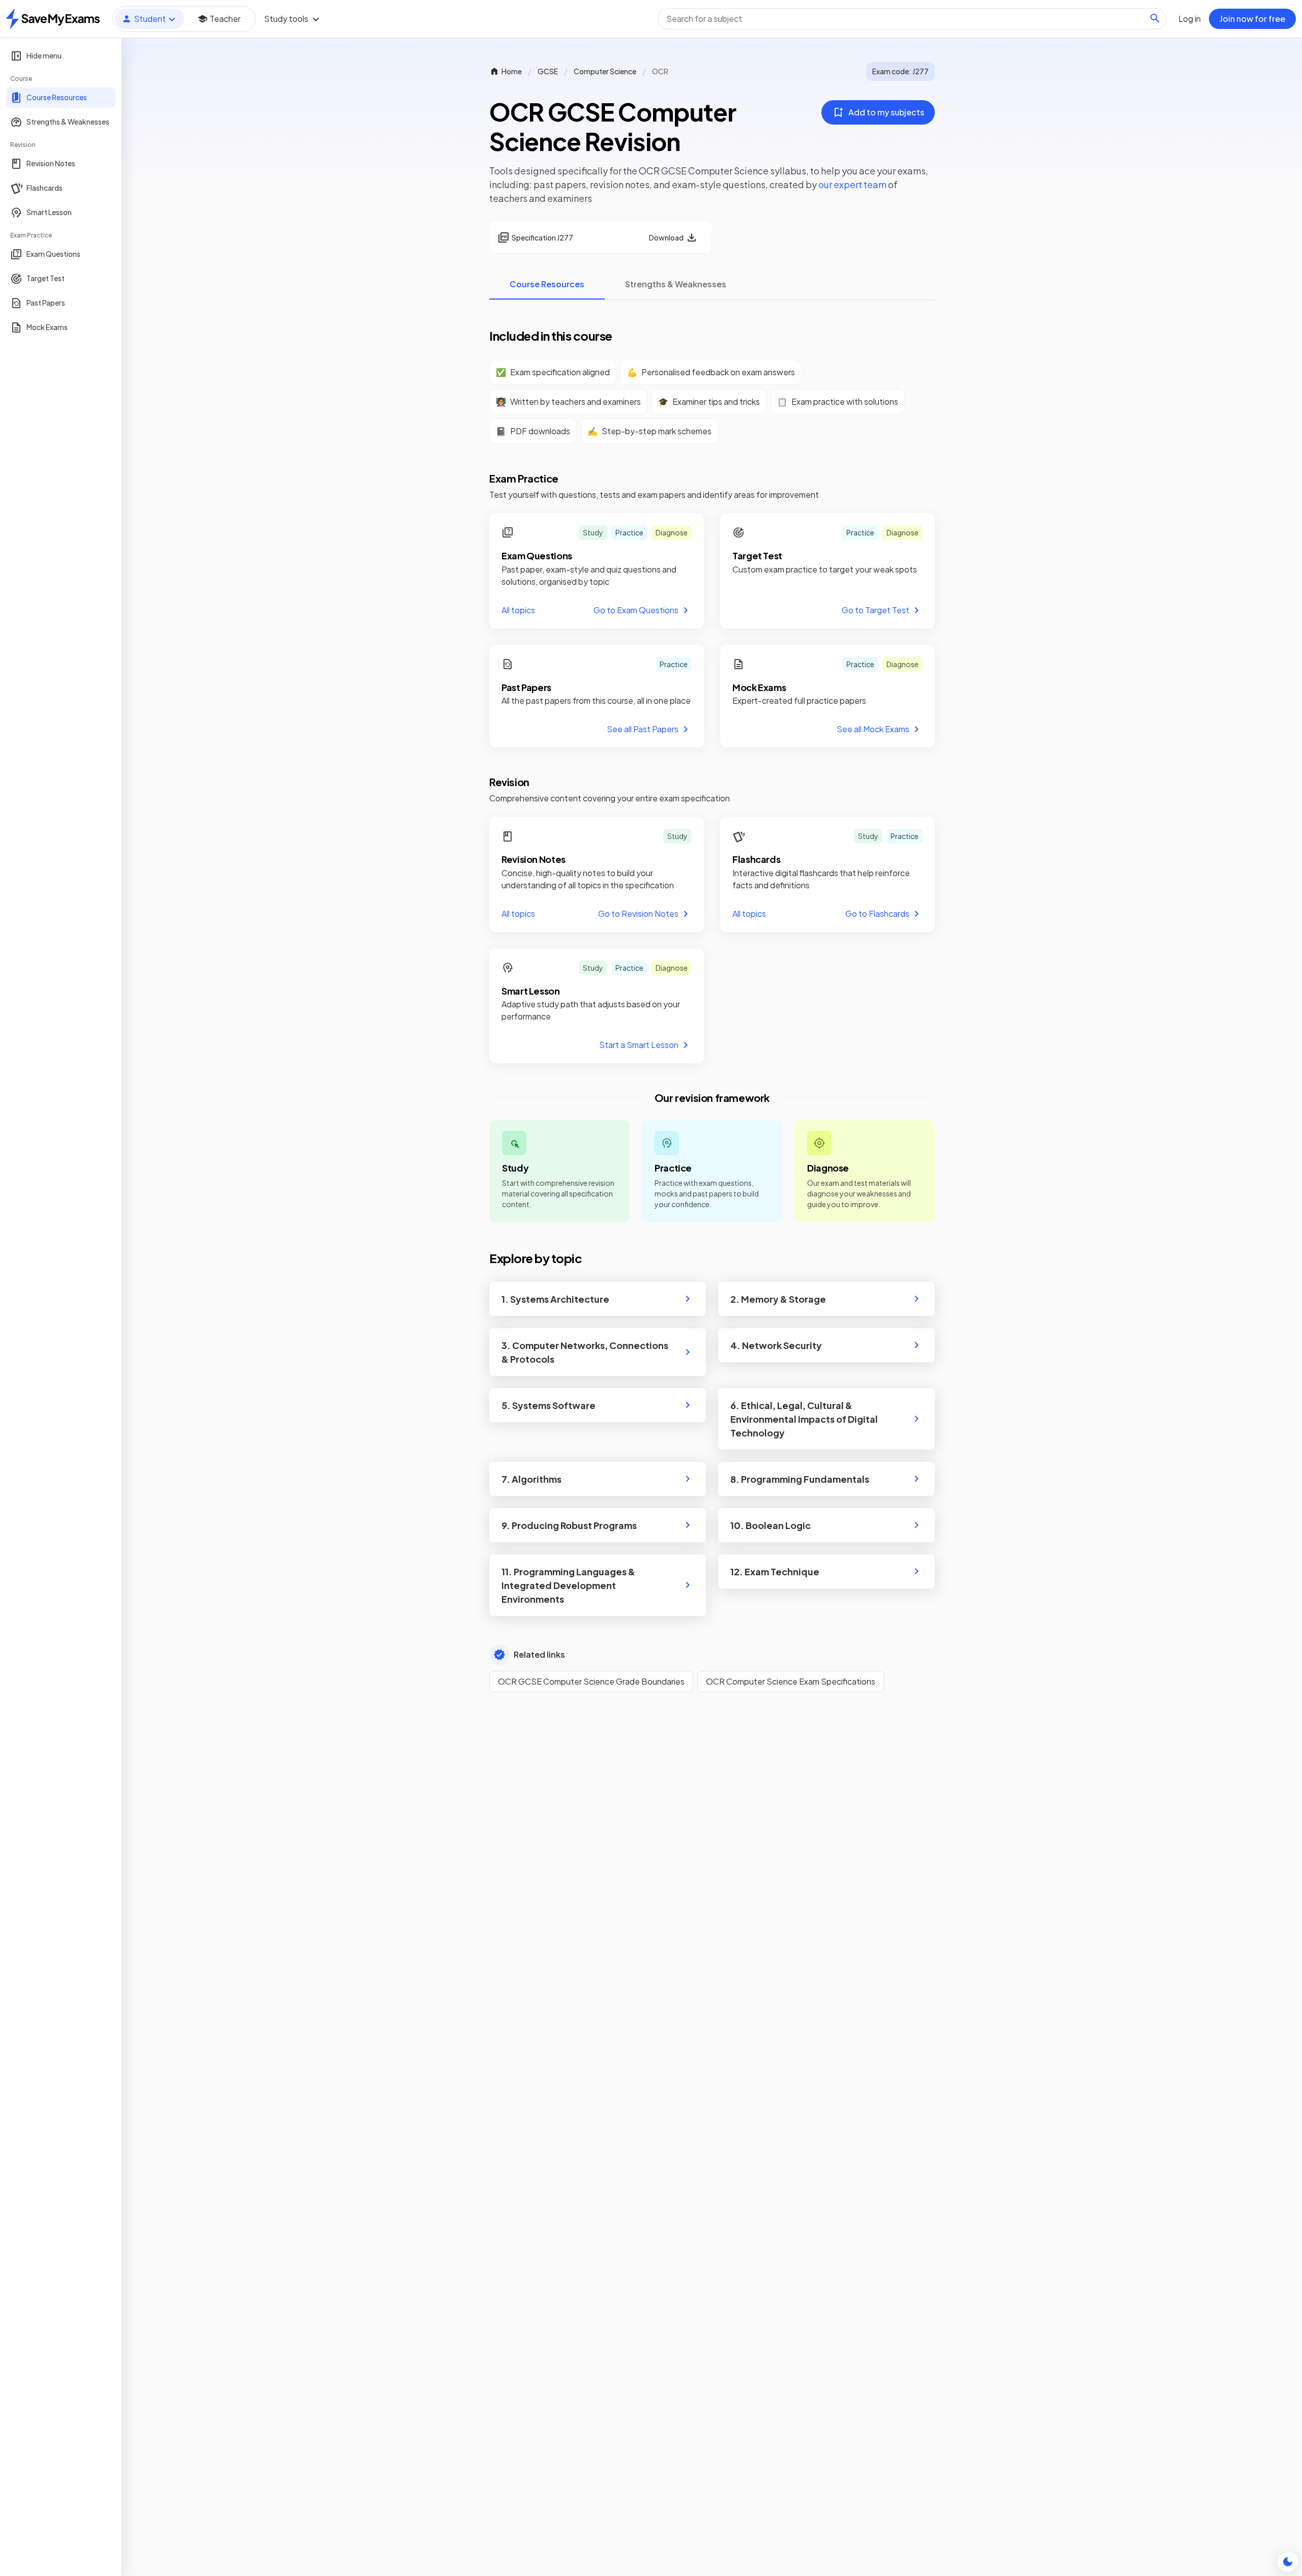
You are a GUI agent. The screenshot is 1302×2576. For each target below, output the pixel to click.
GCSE (548, 71)
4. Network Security (776, 1345)
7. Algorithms (531, 1479)
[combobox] (912, 19)
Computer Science (605, 71)
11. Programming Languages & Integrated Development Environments (568, 1585)
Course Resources (547, 284)
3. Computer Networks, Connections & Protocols (585, 1352)
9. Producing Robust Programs (569, 1525)
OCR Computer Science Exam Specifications (791, 1681)
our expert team (852, 184)
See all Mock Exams (873, 729)
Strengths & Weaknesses (676, 284)
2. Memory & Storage (778, 1299)
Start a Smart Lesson (639, 1045)
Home (512, 71)
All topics (518, 610)
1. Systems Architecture (555, 1299)
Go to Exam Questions (636, 610)
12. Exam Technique (775, 1571)
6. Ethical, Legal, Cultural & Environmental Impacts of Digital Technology (804, 1419)
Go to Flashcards (877, 913)
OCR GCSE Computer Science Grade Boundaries (591, 1681)
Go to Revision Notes (638, 913)
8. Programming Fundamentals (800, 1479)
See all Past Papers (643, 729)
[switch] (1288, 2562)
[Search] (1155, 18)
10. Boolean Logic (771, 1525)
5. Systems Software (549, 1405)
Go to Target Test (876, 610)
